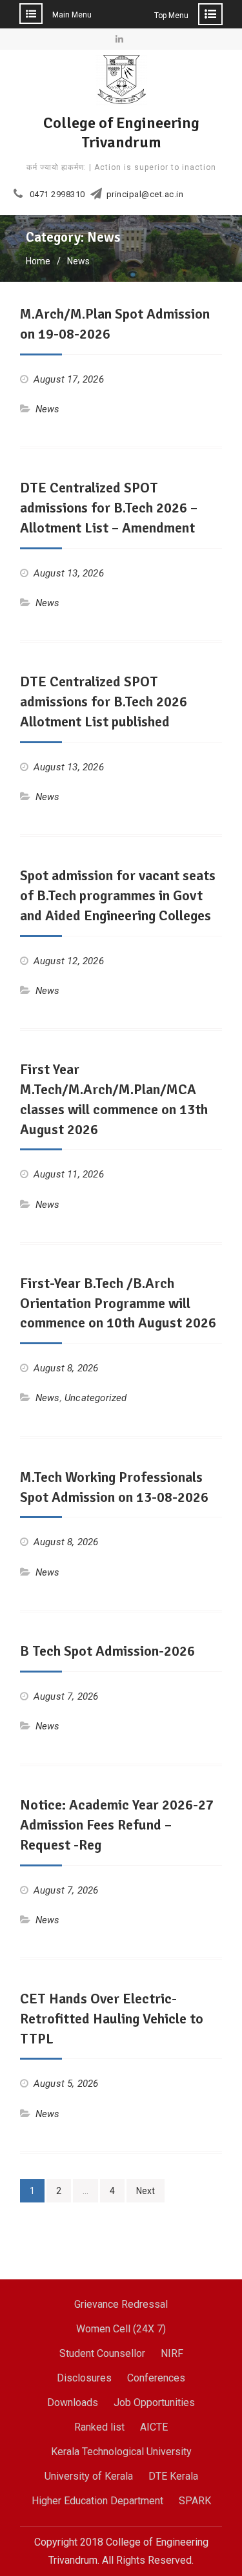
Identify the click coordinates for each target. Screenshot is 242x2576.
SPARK (195, 2501)
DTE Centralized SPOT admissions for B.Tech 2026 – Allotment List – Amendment (109, 508)
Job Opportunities (154, 2402)
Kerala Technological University (121, 2452)
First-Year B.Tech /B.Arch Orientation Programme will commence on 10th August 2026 (118, 1303)
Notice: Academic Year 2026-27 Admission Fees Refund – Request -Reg (117, 1825)
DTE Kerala (173, 2476)
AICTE (154, 2427)
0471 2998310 (57, 195)
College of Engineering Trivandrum (121, 132)
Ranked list (99, 2427)
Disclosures (84, 2378)
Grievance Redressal (121, 2304)
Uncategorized (96, 1398)
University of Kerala (89, 2476)
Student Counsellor (102, 2353)
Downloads (73, 2402)
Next (146, 2191)
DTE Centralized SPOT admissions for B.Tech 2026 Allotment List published (104, 702)
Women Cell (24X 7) (121, 2329)
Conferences (156, 2378)
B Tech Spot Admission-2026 (107, 1651)
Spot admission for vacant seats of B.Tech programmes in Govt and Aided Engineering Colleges (118, 895)
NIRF (172, 2353)
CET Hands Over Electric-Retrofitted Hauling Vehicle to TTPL (112, 2019)
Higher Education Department (97, 2501)
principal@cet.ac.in (145, 195)
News (48, 409)
